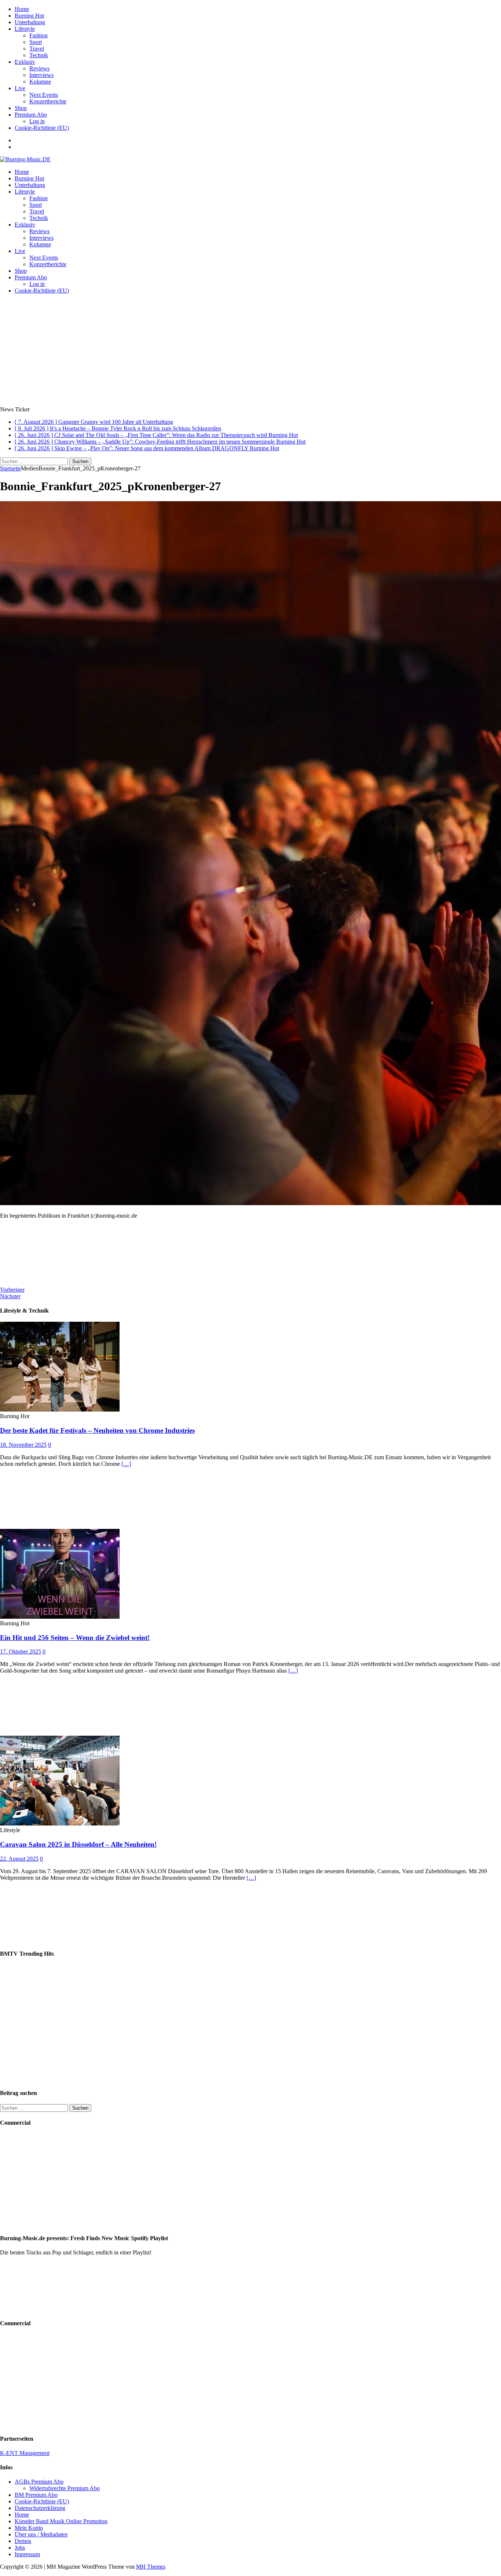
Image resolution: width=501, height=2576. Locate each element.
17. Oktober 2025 (21, 1652)
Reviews (39, 68)
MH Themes (151, 2567)
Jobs (20, 2548)
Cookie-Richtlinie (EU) (42, 128)
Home (22, 9)
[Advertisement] (251, 351)
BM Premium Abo (36, 2495)
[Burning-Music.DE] (25, 159)
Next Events (44, 95)
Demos (23, 2541)
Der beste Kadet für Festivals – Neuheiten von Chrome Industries (97, 1430)
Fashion (39, 35)
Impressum (27, 2554)
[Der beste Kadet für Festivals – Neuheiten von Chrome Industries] (60, 1410)
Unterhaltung (30, 22)
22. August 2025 (19, 1859)
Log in (37, 121)
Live (20, 88)
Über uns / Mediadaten (41, 2534)
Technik (39, 55)
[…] (126, 1464)
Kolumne (40, 82)
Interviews (41, 75)
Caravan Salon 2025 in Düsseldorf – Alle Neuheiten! (78, 1844)
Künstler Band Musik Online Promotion (61, 2521)
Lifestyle (25, 29)
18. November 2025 (23, 1445)
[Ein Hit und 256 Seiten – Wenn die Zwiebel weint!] (60, 1617)
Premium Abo (31, 115)
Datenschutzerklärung (40, 2508)
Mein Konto (29, 2528)
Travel (37, 49)
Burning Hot (29, 16)
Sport (36, 42)
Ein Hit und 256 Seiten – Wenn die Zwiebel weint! (75, 1638)
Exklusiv (25, 62)
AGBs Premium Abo (39, 2482)
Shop (21, 108)
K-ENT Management (25, 2453)
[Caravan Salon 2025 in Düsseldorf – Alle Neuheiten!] (60, 1823)
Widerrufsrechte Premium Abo (65, 2488)
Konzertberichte (48, 101)
